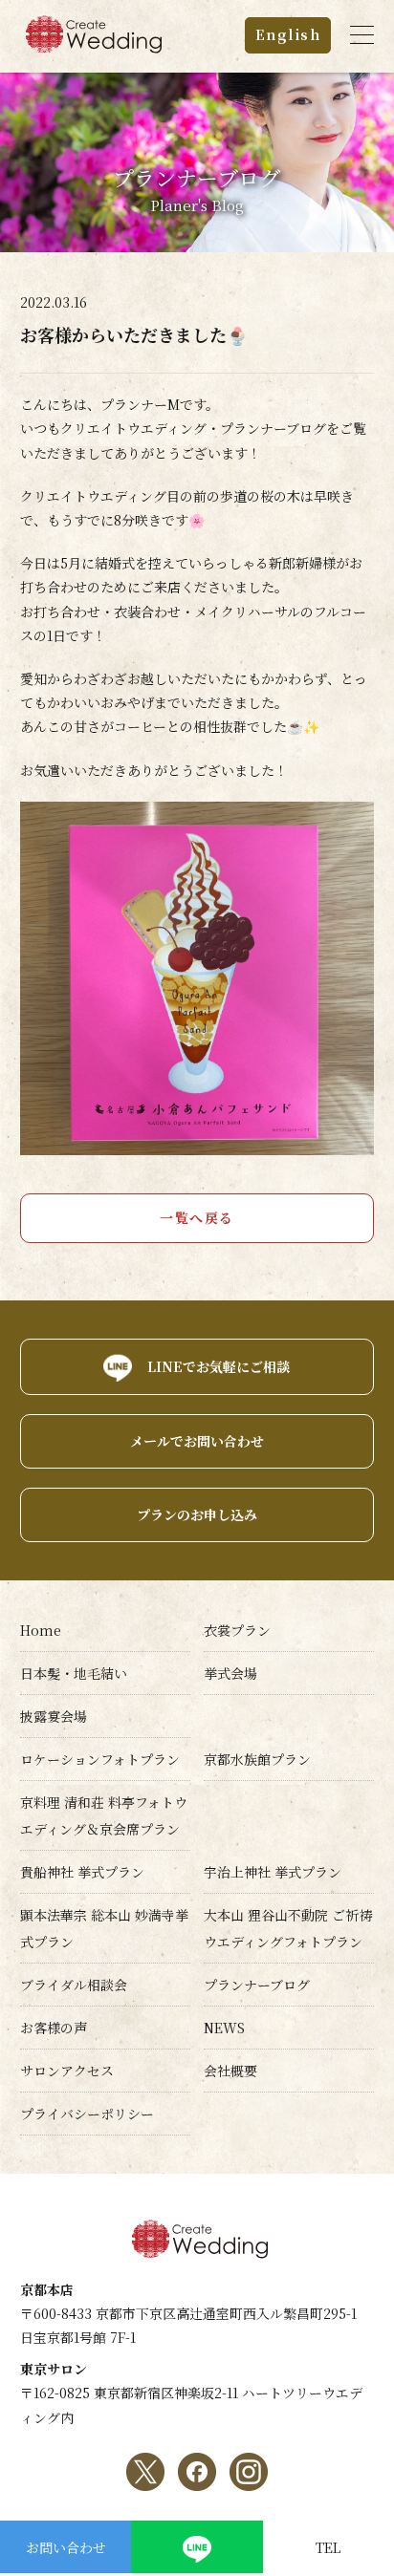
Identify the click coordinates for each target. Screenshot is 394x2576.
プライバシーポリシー (87, 2114)
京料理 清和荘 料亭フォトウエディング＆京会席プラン (104, 1815)
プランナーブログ (257, 1985)
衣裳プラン (237, 1630)
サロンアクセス (67, 2071)
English (288, 34)
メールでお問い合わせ (197, 1441)
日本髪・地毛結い (74, 1673)
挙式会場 (230, 1673)
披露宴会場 (54, 1716)
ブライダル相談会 (74, 1985)
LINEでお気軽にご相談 (219, 1366)
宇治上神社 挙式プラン (273, 1872)
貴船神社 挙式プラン (82, 1872)
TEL (328, 2547)
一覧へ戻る (197, 1217)
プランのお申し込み (197, 1514)
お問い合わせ (66, 2547)
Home (41, 1630)
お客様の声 (54, 2028)
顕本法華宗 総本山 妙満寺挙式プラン (104, 1928)
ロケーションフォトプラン (100, 1759)
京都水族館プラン (257, 1759)
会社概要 (230, 2071)
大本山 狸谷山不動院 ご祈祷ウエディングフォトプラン (288, 1928)
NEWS (224, 2028)
